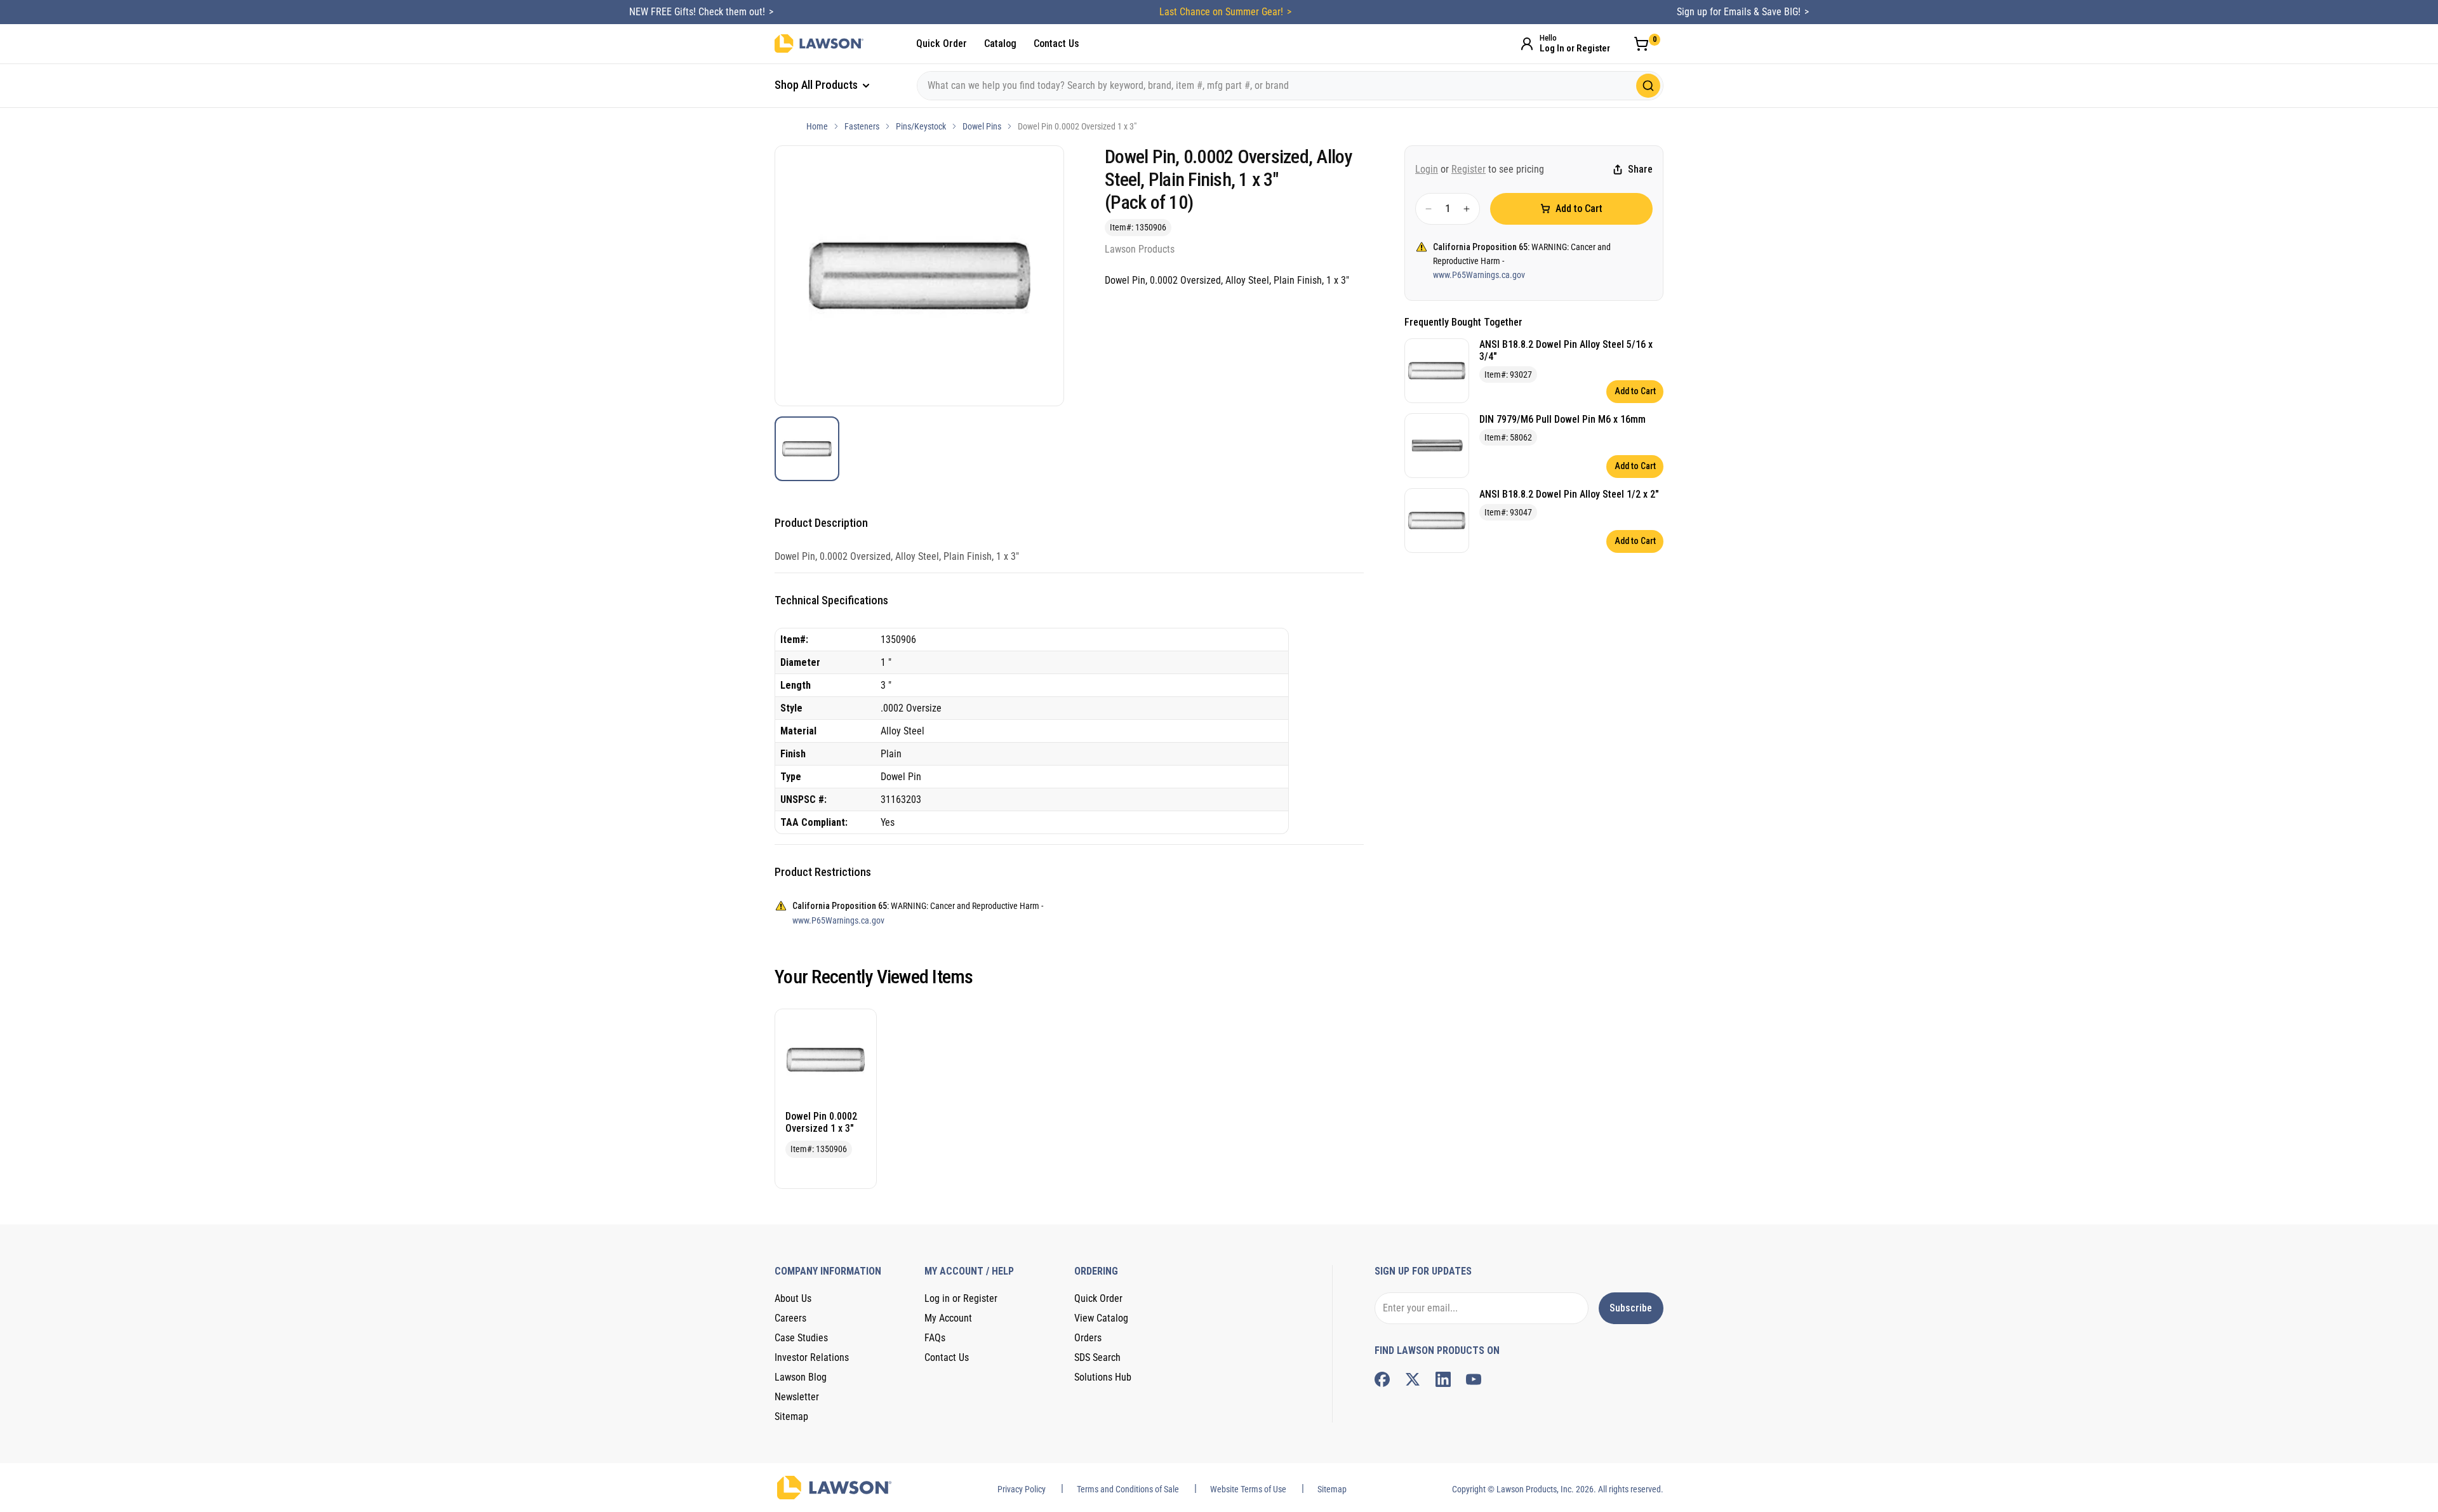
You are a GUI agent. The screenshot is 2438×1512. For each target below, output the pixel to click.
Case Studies (801, 1338)
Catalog (1000, 43)
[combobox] (1290, 86)
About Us (793, 1298)
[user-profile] (1527, 44)
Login (1427, 169)
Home (817, 126)
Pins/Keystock (921, 126)
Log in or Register (961, 1298)
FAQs (935, 1338)
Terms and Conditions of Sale (1128, 1489)
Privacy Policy (1022, 1489)
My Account (948, 1318)
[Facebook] (1382, 1379)
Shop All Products (817, 85)
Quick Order (942, 43)
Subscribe (1631, 1308)
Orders (1088, 1338)
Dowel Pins (982, 126)
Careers (790, 1318)
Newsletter (797, 1397)
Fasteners (862, 126)
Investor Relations (812, 1357)
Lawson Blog (801, 1377)
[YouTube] (1474, 1379)
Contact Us (1056, 43)
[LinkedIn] (1443, 1379)
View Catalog (1101, 1318)
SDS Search (1097, 1357)
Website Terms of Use (1248, 1489)
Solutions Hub (1103, 1377)
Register (1469, 169)
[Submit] (1648, 86)
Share (1640, 170)
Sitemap (791, 1416)
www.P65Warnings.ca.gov (1479, 275)
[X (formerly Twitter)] (1413, 1379)
